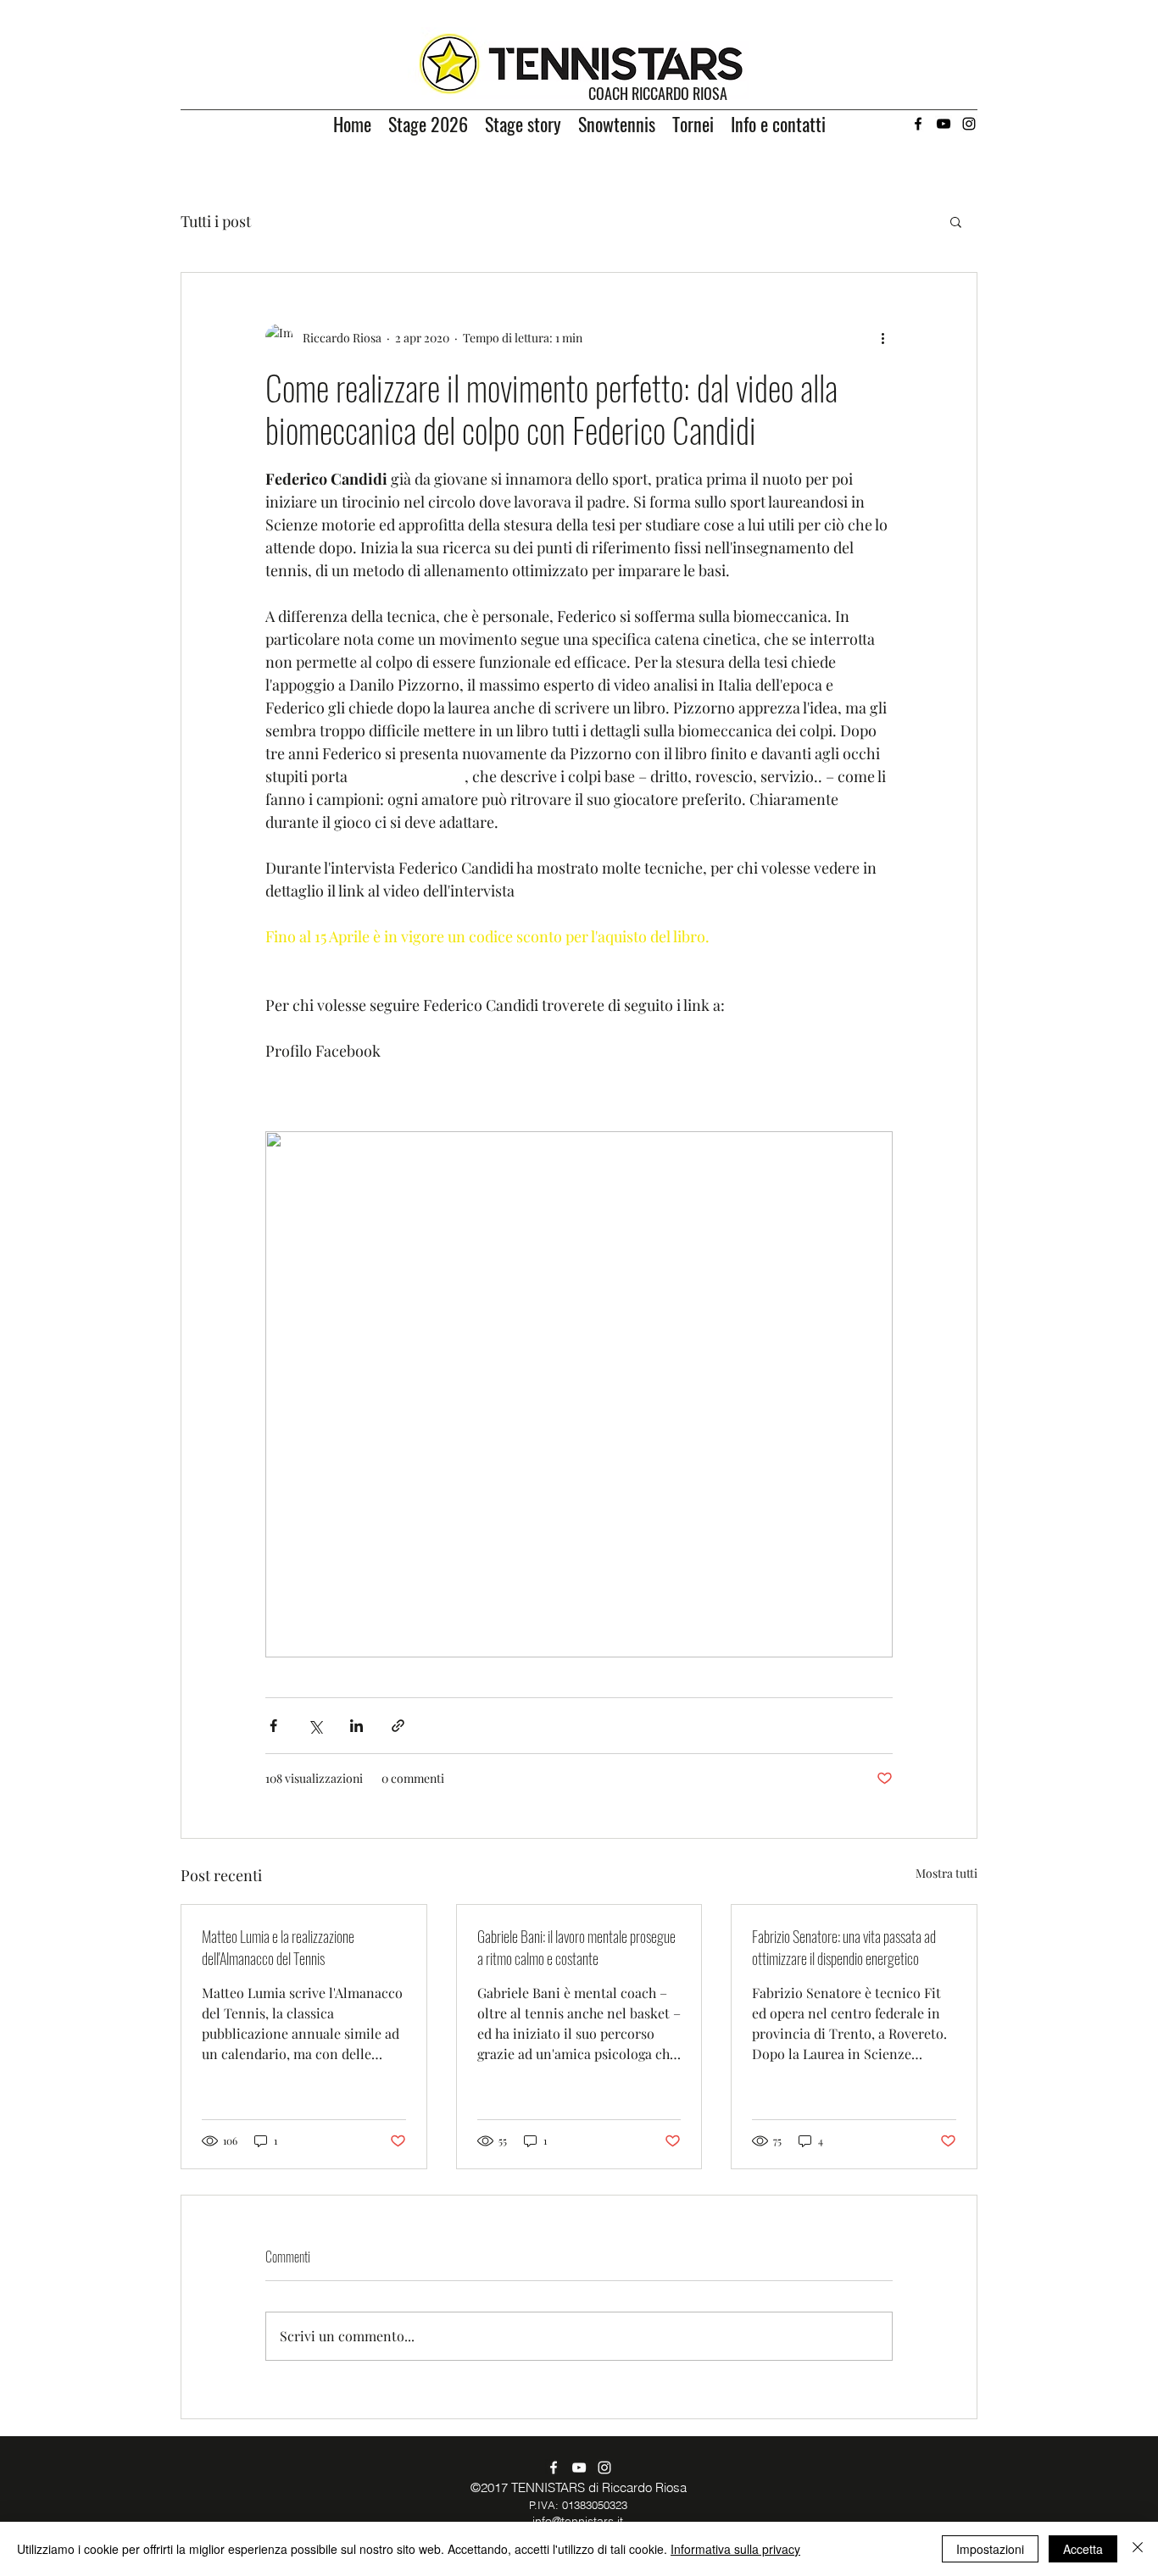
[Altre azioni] (882, 337)
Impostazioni (990, 2549)
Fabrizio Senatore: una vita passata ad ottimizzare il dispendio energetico (844, 1947)
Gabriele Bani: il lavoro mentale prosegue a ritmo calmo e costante (576, 1947)
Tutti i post (216, 221)
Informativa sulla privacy (735, 2549)
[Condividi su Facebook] (273, 1726)
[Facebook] (918, 124)
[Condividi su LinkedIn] (356, 1726)
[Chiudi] (1138, 2549)
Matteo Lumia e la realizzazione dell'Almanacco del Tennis (278, 1947)
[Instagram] (969, 124)
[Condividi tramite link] (398, 1726)
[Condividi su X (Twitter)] (315, 1726)
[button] (956, 221)
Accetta (1083, 2549)
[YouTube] (944, 124)
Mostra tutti (946, 1873)
